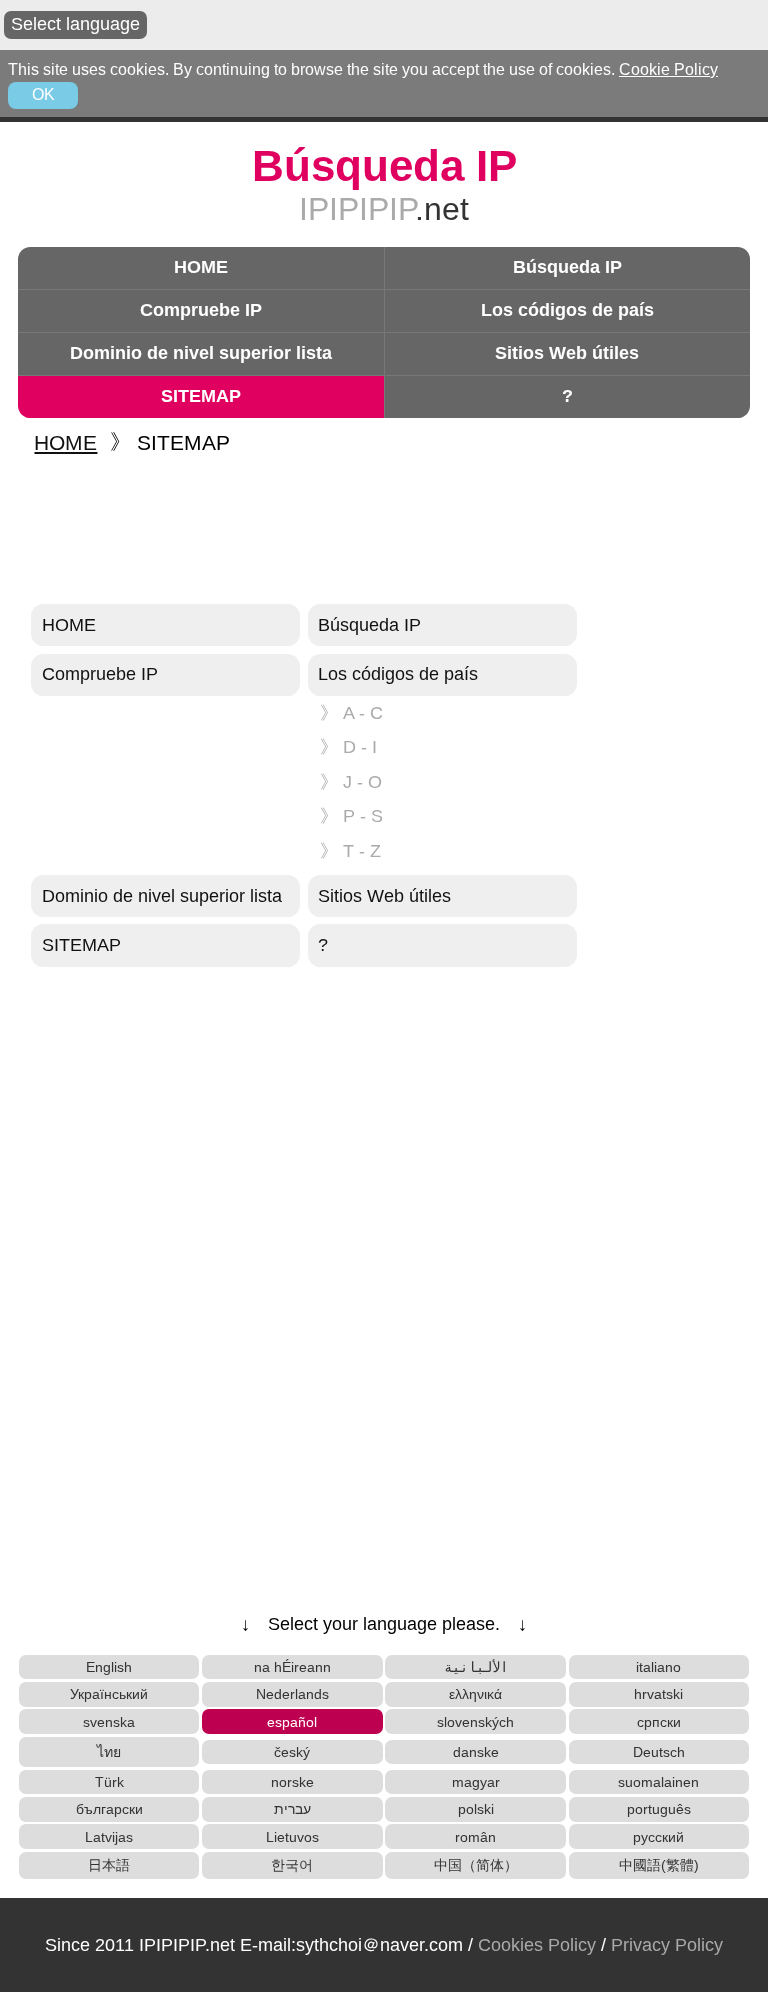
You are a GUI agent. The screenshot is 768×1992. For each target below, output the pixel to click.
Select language (75, 24)
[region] (384, 531)
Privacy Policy (667, 1945)
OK (43, 94)
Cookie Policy (668, 69)
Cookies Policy (537, 1945)
